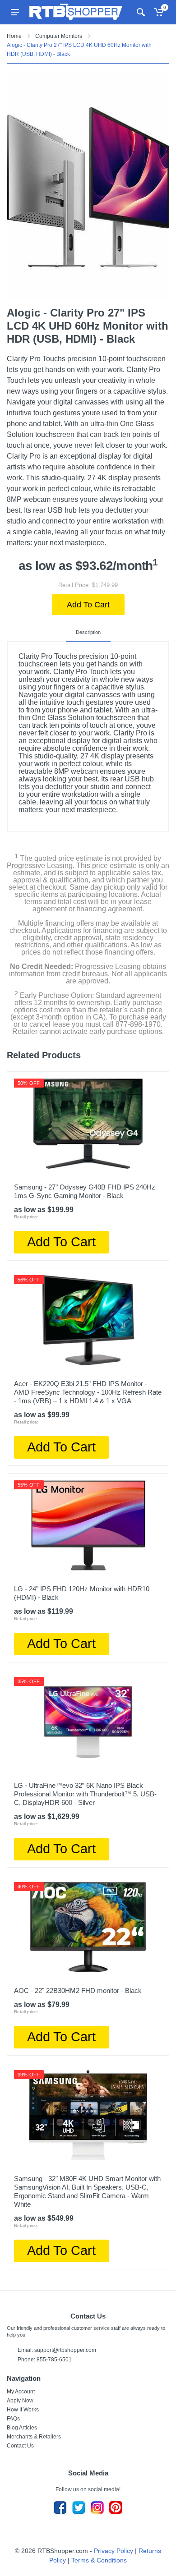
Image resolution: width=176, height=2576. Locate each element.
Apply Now (20, 2401)
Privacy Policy (113, 2551)
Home (14, 36)
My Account (21, 2392)
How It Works (23, 2410)
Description (88, 632)
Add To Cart (88, 605)
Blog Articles (22, 2428)
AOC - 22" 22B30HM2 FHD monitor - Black (78, 1991)
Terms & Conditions (99, 2560)
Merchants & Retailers (34, 2437)
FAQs (13, 2419)
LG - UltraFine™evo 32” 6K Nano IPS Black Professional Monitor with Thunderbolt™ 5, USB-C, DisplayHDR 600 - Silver (85, 1794)
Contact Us (20, 2446)
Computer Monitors (59, 36)
